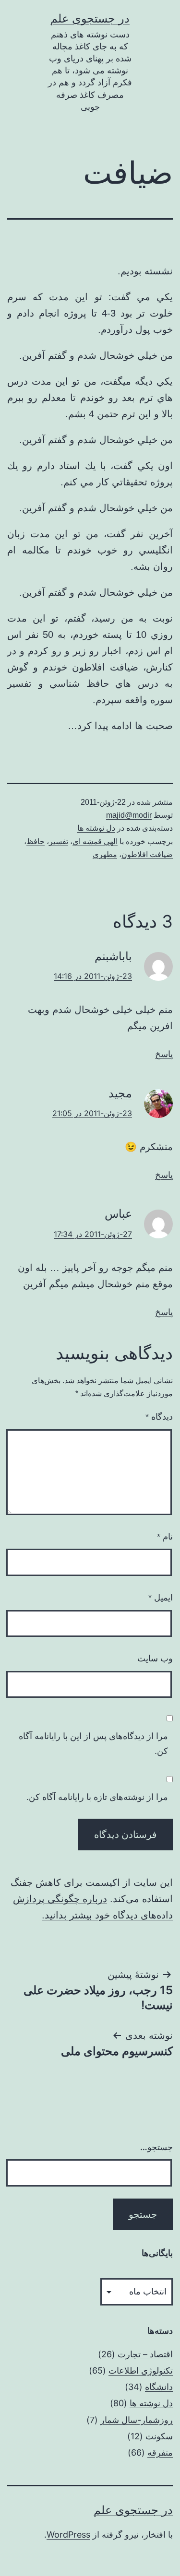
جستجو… (156, 2147)
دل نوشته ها (96, 828)
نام (165, 1537)
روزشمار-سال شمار (137, 2420)
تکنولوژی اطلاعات (141, 2370)
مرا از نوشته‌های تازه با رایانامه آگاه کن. (97, 1797)
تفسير (59, 841)
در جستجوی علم (90, 18)
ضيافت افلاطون (147, 854)
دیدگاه (159, 1417)
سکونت (159, 2436)
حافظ (36, 841)
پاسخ (164, 1054)
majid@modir (129, 815)
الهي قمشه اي (95, 841)
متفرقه (160, 2452)
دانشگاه (159, 2387)
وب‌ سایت (155, 1659)
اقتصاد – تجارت (145, 2354)
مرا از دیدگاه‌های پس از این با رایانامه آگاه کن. (93, 1744)
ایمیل (161, 1598)
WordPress (68, 2535)
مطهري (105, 854)
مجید (120, 1093)
